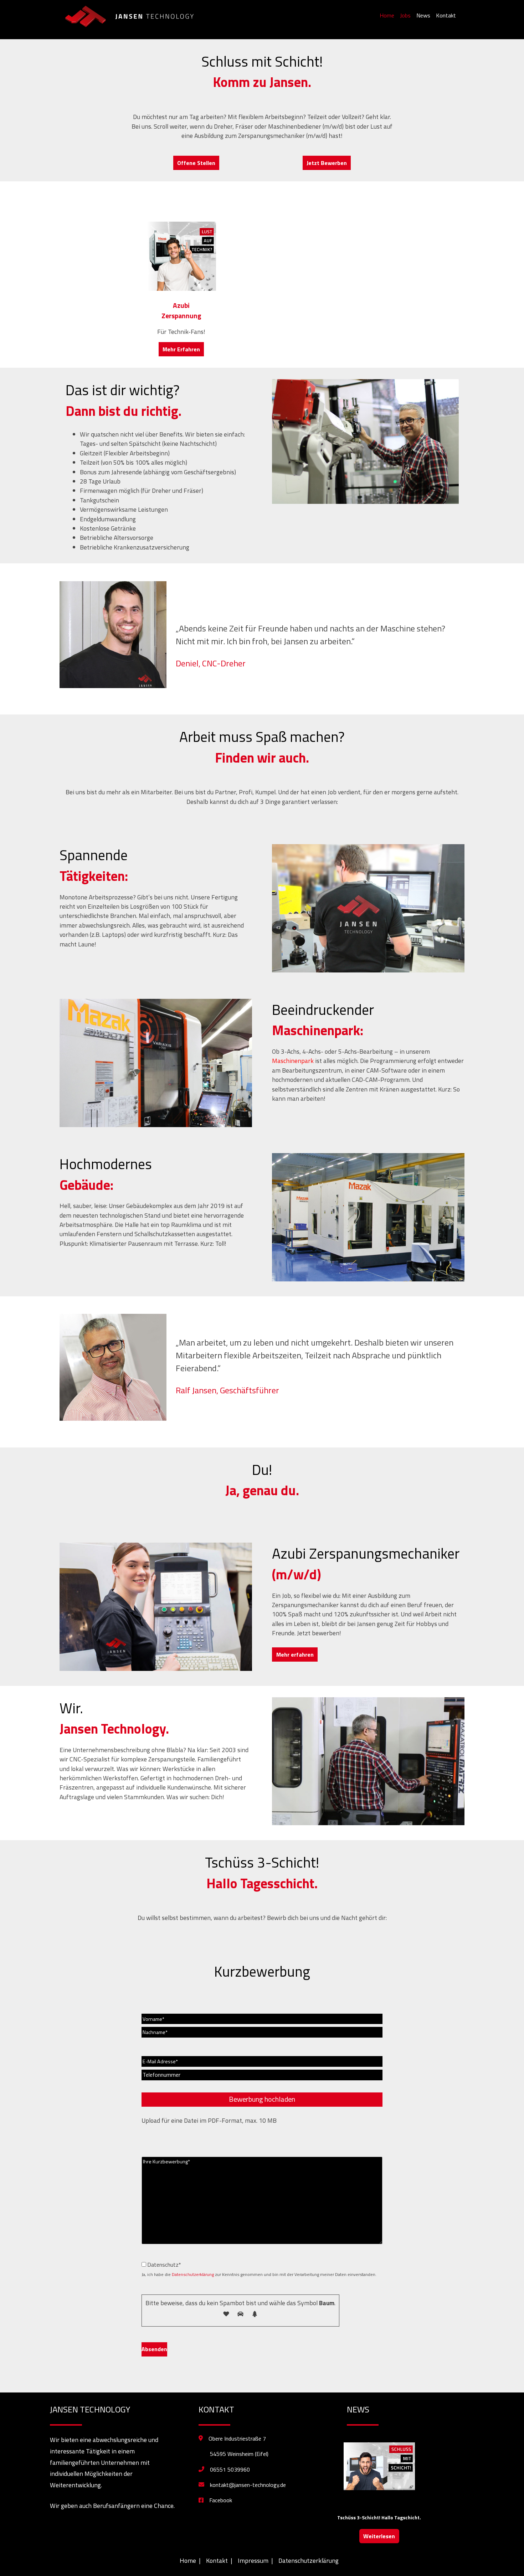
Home (387, 15)
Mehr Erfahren (181, 349)
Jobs (405, 15)
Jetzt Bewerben (327, 163)
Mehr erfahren (295, 1654)
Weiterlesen (379, 2536)
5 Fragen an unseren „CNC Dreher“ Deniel (379, 2517)
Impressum (253, 2560)
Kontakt (446, 15)
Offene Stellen (196, 163)
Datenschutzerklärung (193, 2274)
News (423, 15)
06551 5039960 (230, 2469)
